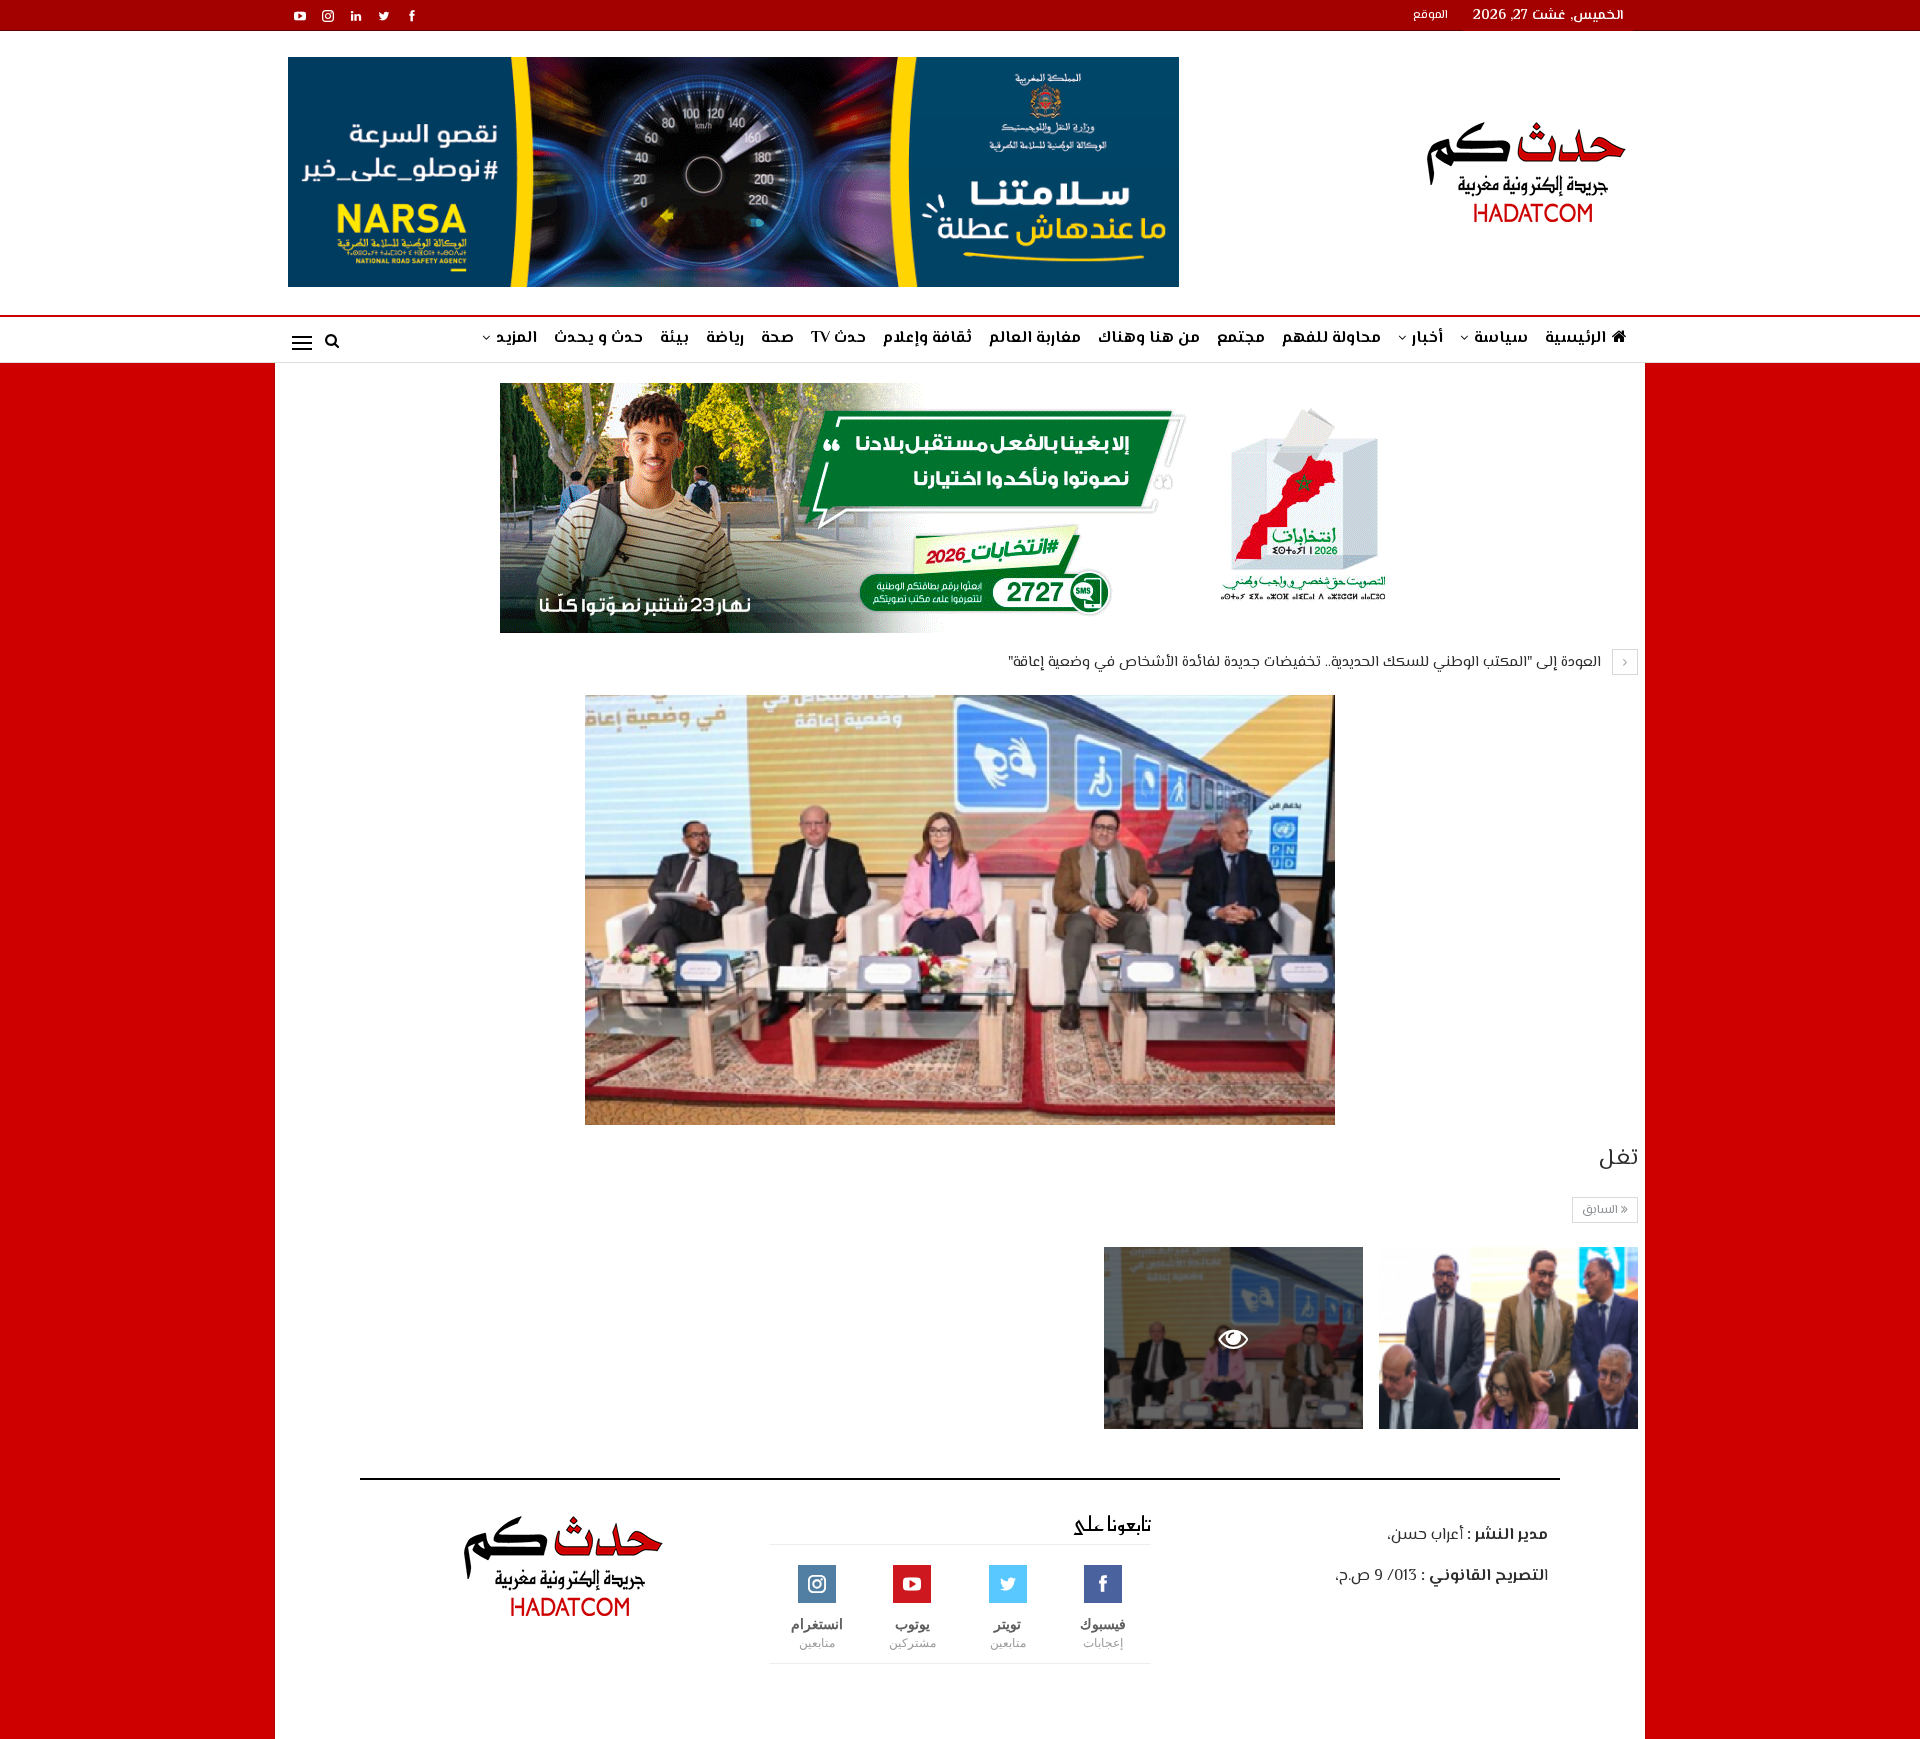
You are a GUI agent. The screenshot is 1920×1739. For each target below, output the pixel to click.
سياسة (1501, 338)
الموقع (1430, 15)
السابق (1601, 1210)
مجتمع (1241, 338)
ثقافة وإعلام (927, 338)
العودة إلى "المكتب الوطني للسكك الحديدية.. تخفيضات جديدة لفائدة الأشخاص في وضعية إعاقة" (1306, 662)
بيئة (674, 338)
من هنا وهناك (1149, 338)
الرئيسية (1575, 338)
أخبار (1427, 338)
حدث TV (838, 338)
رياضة (725, 338)
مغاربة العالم (1035, 338)
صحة (777, 338)
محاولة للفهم (1331, 338)
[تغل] (1508, 1337)
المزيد (516, 338)
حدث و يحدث (598, 338)
